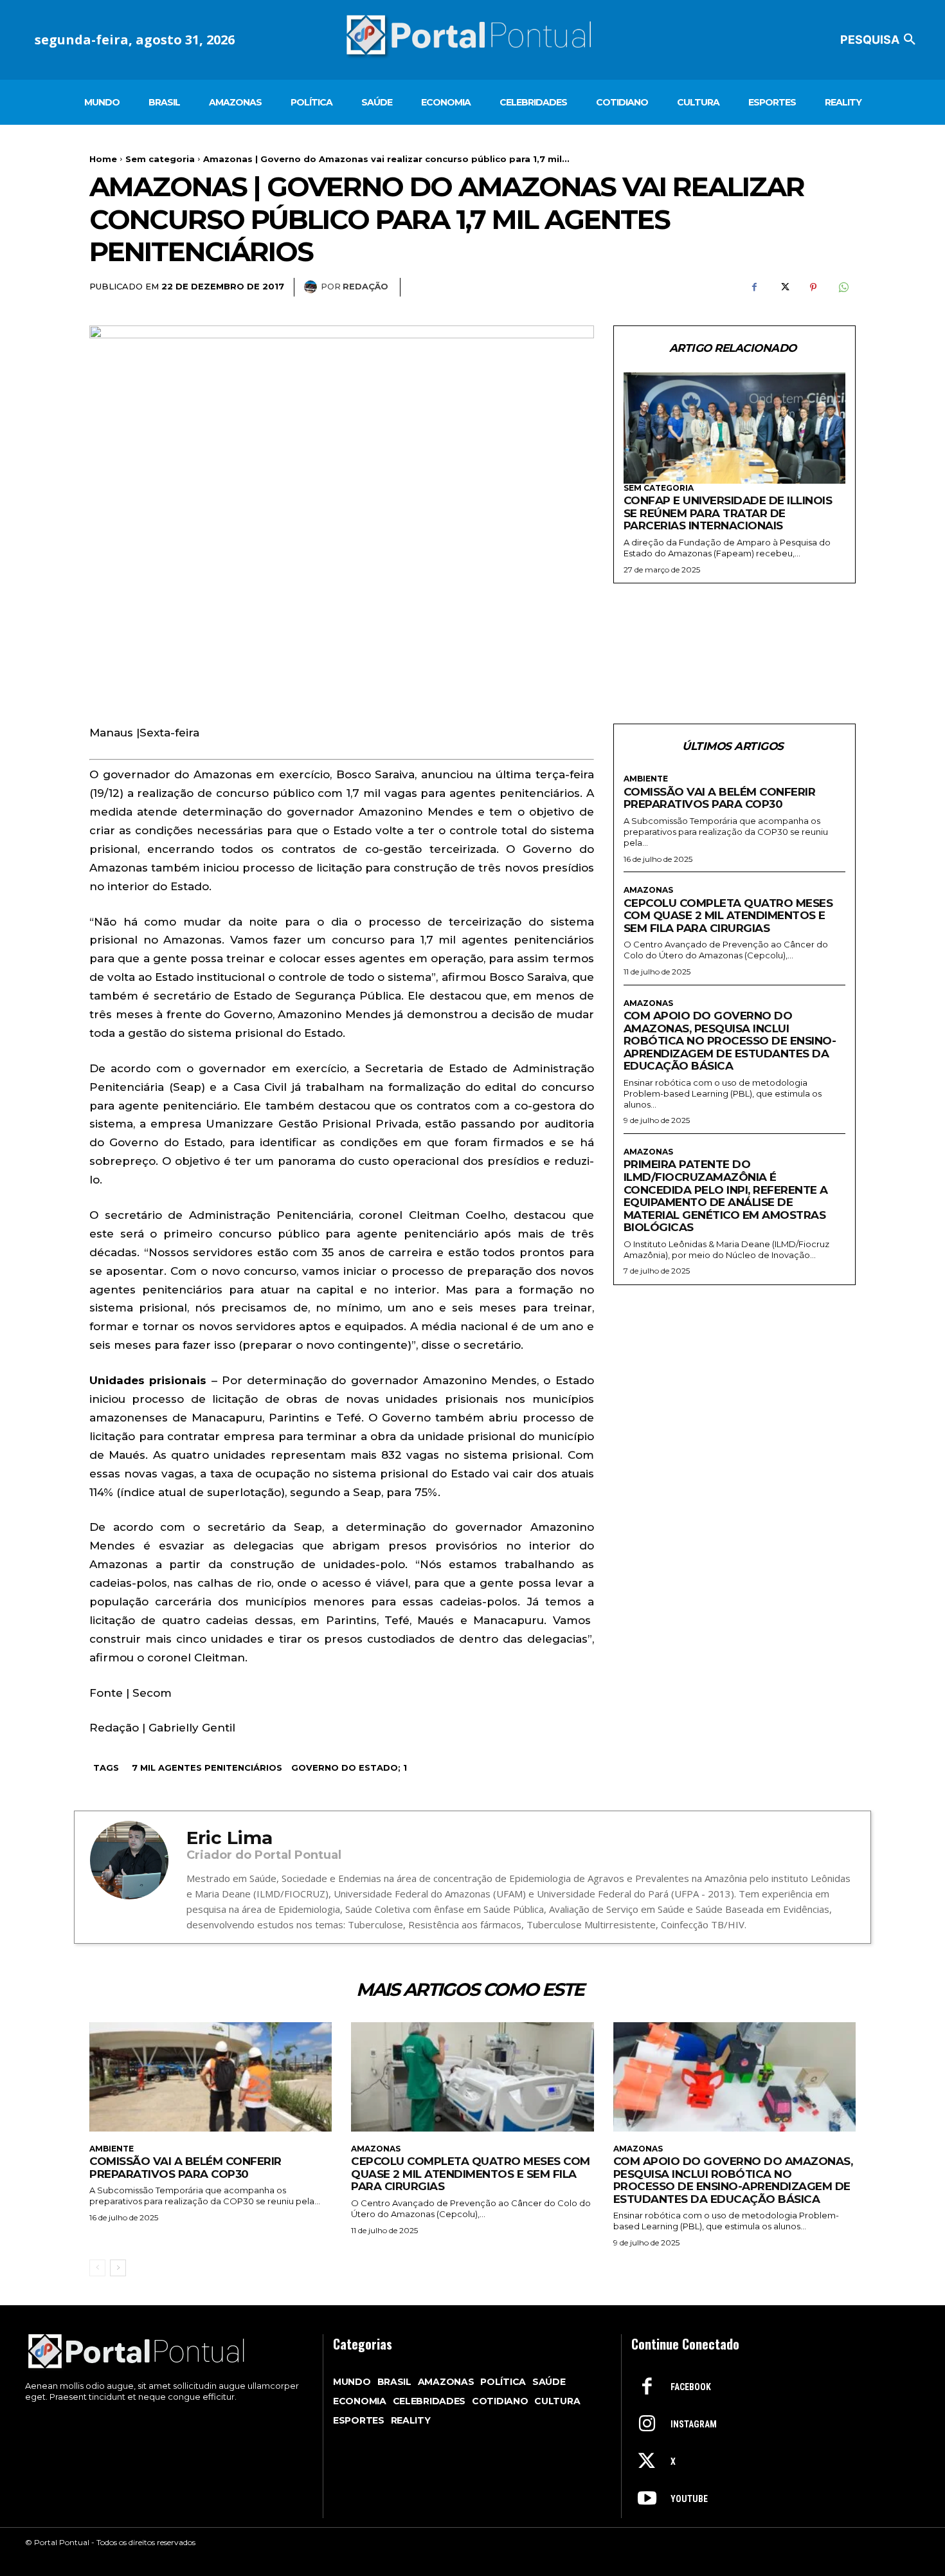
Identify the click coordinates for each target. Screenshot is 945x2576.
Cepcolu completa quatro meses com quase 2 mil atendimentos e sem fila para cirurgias (728, 916)
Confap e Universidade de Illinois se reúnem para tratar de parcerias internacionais (728, 513)
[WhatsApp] (843, 288)
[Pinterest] (813, 288)
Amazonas (648, 890)
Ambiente (646, 779)
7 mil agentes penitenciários (207, 1768)
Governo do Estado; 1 (349, 1768)
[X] (784, 288)
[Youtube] (647, 2499)
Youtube (689, 2499)
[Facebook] (754, 288)
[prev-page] (97, 2268)
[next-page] (118, 2268)
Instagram (694, 2424)
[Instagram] (647, 2425)
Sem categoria (160, 159)
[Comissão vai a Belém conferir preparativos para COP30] (211, 2077)
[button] (880, 40)
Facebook (691, 2387)
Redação (365, 286)
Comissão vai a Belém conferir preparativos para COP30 (720, 798)
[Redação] (312, 287)
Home (103, 159)
